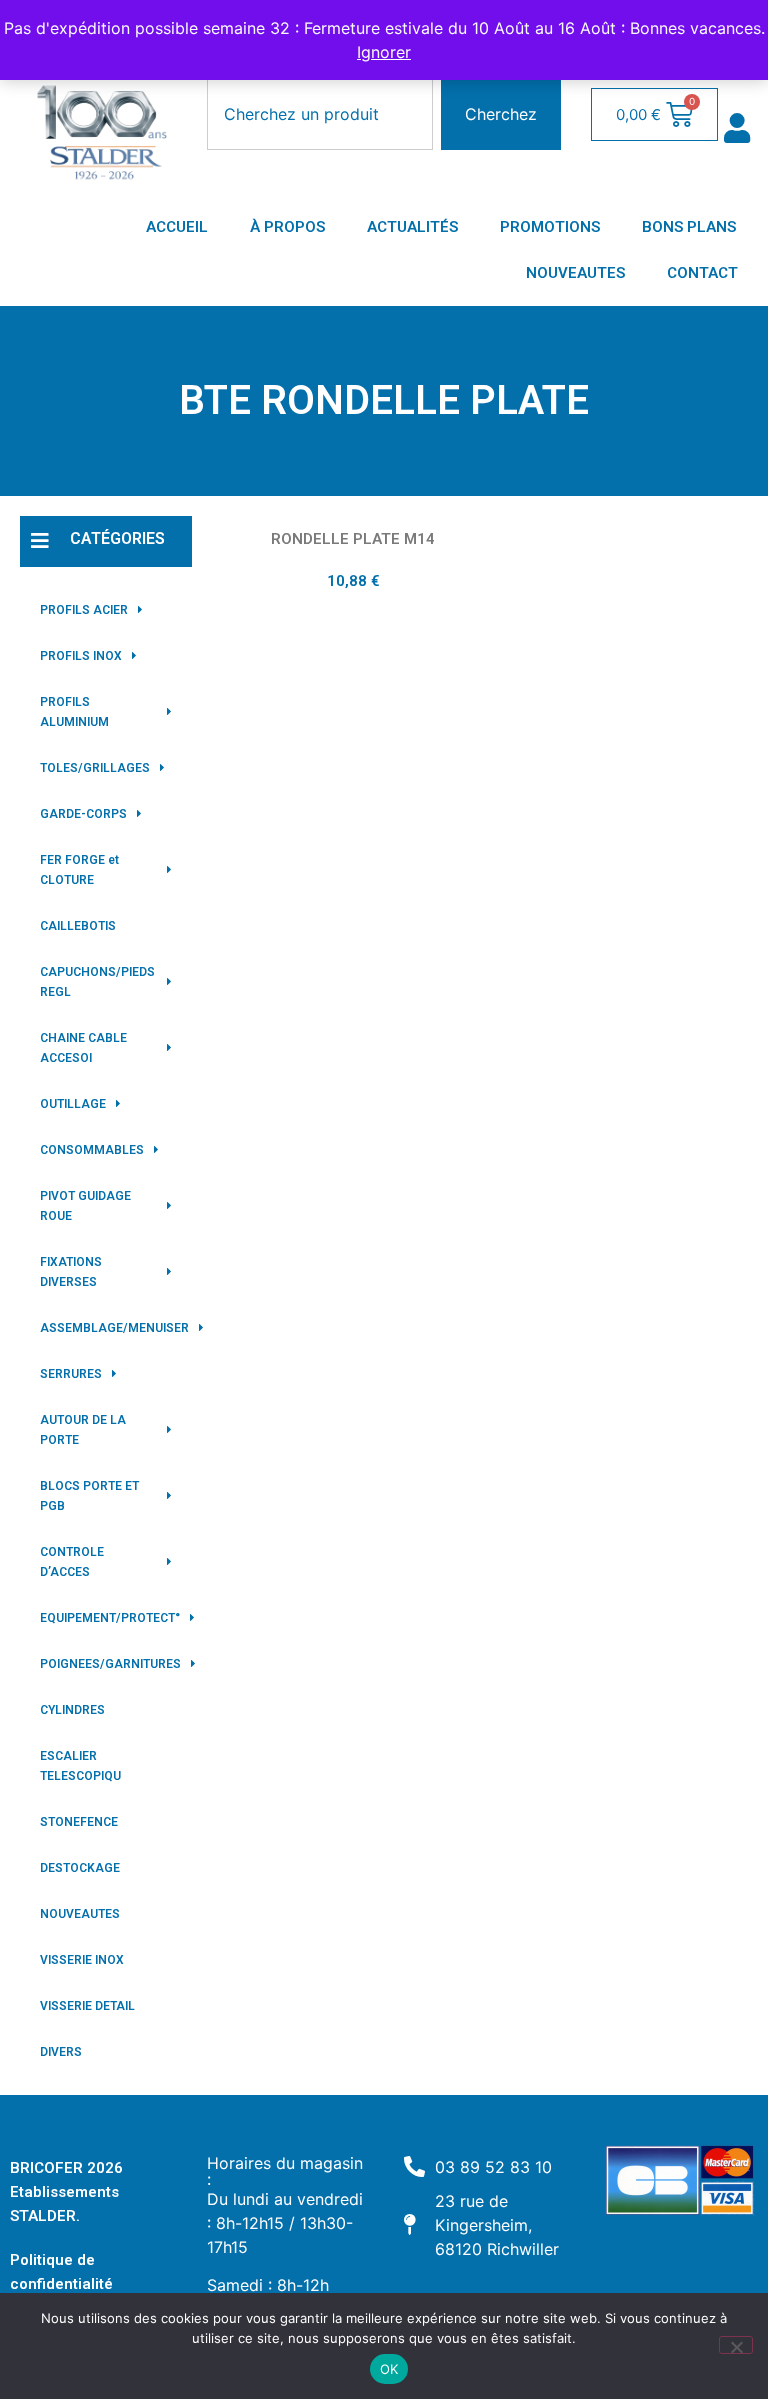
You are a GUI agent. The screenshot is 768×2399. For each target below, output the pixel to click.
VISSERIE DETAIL (87, 2006)
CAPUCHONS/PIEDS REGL (97, 982)
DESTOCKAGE (80, 1868)
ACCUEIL (177, 227)
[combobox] (320, 114)
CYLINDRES (72, 1710)
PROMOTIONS (550, 227)
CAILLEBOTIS (78, 926)
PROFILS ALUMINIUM (74, 712)
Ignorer (384, 52)
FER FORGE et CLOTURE (79, 870)
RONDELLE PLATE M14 (353, 539)
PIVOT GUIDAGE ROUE (85, 1206)
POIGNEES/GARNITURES (110, 1664)
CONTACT (702, 273)
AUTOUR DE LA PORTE (83, 1430)
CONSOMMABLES (92, 1150)
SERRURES (71, 1374)
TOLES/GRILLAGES (95, 768)
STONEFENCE (79, 1822)
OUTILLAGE (73, 1104)
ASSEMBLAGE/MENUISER (114, 1328)
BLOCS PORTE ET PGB (89, 1496)
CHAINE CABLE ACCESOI (83, 1048)
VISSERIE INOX (82, 1960)
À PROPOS (287, 227)
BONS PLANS (689, 227)
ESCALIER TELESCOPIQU (80, 1766)
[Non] (736, 2345)
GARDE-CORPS (83, 814)
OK (389, 2369)
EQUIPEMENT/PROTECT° (110, 1618)
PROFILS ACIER (84, 610)
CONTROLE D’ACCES (72, 1562)
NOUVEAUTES (575, 273)
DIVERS (61, 2052)
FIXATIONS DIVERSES (71, 1272)
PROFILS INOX (81, 656)
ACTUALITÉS (412, 227)
